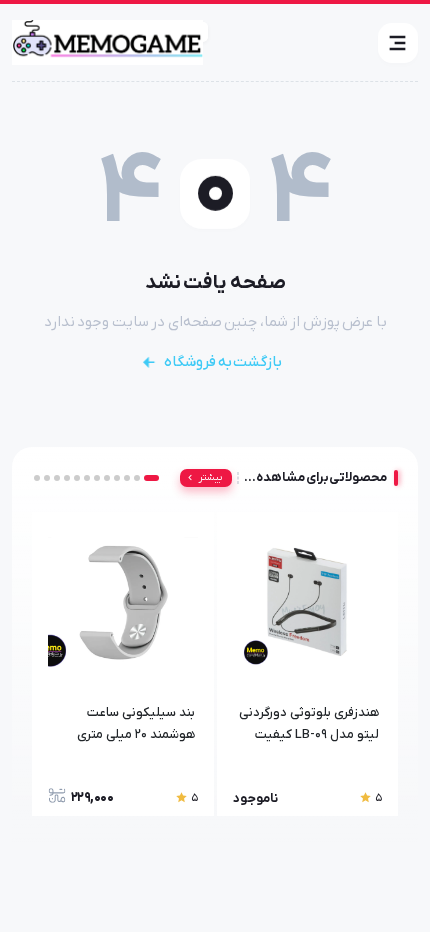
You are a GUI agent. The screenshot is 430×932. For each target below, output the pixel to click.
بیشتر (210, 477)
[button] (398, 43)
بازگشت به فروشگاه (223, 362)
